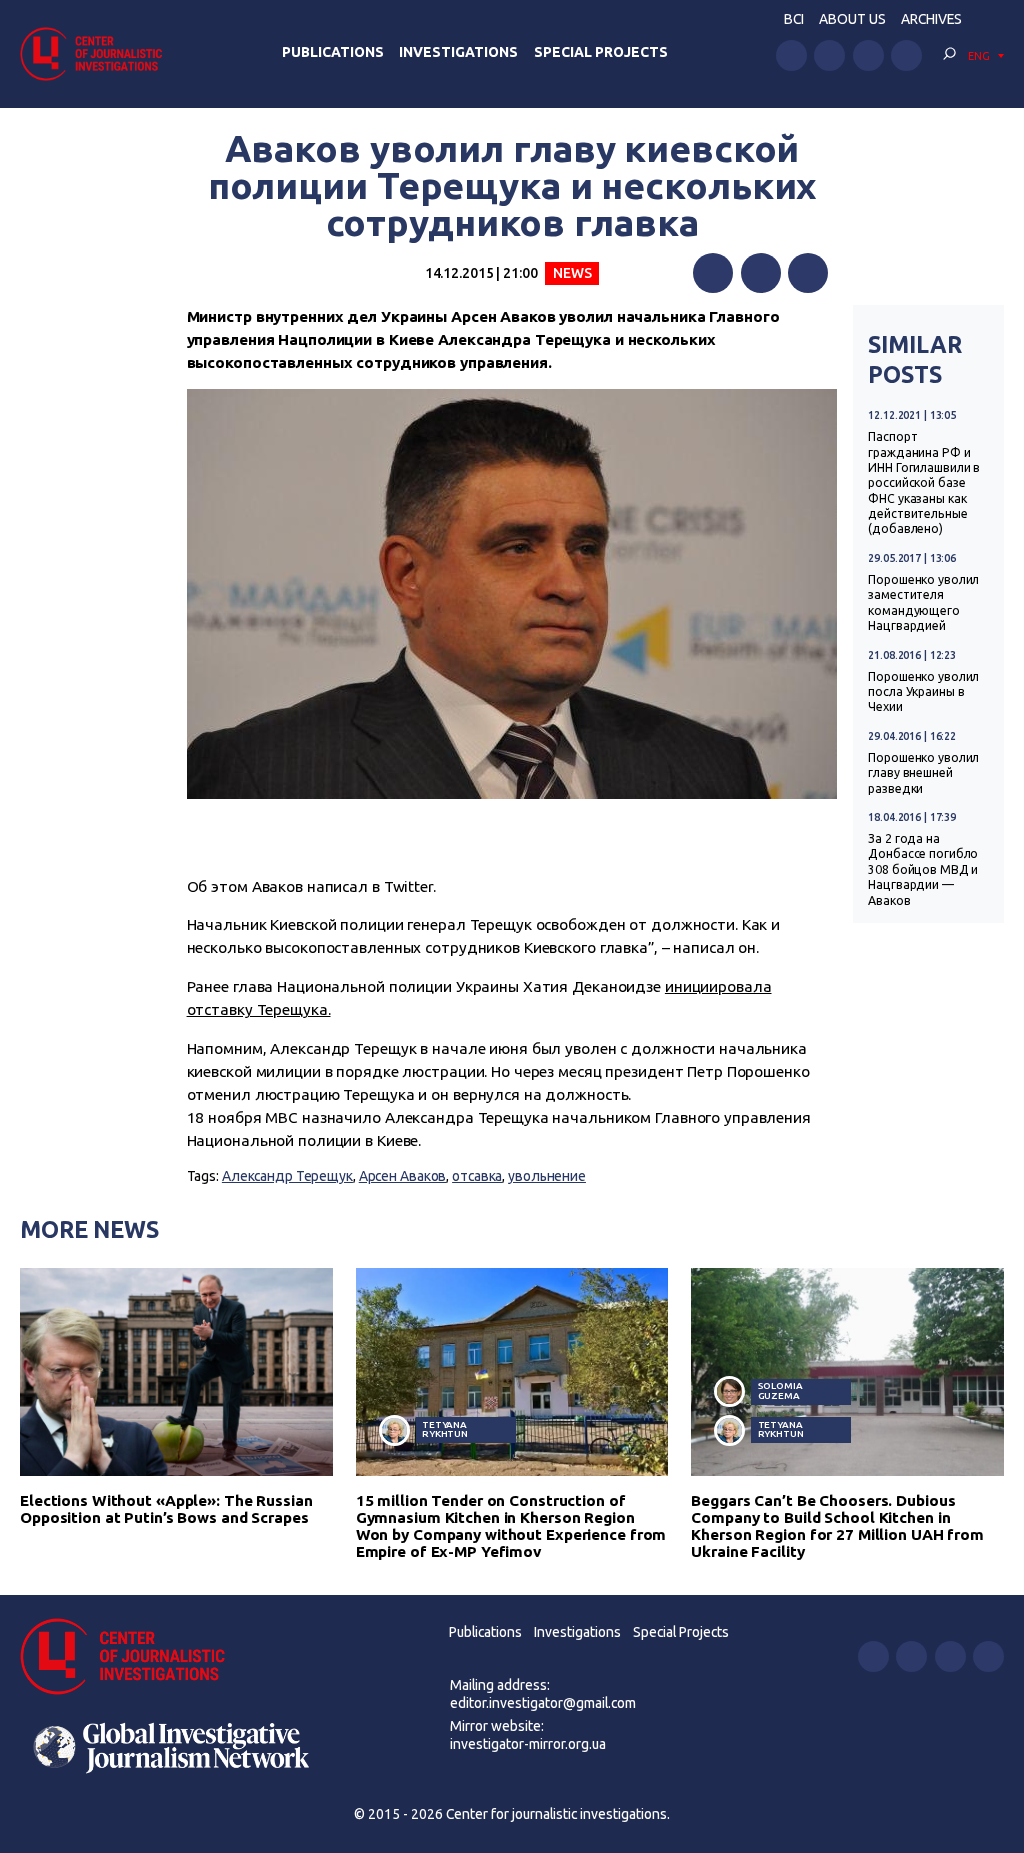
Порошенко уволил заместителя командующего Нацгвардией (923, 602)
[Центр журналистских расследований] (97, 53)
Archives (931, 19)
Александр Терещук (287, 1176)
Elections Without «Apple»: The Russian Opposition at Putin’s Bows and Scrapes (166, 1509)
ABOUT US (852, 19)
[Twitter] (761, 273)
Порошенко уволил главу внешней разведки (923, 773)
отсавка (477, 1176)
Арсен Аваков (403, 1176)
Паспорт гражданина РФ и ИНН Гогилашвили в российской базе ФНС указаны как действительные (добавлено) (924, 482)
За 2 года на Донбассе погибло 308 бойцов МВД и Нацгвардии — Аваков (923, 869)
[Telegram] (808, 273)
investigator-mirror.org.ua (528, 1744)
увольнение (547, 1176)
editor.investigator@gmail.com (543, 1703)
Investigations (458, 52)
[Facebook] (713, 273)
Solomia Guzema (780, 1390)
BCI (794, 19)
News (572, 273)
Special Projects (601, 52)
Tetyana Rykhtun (445, 1429)
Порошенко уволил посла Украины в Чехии (923, 692)
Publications (333, 52)
